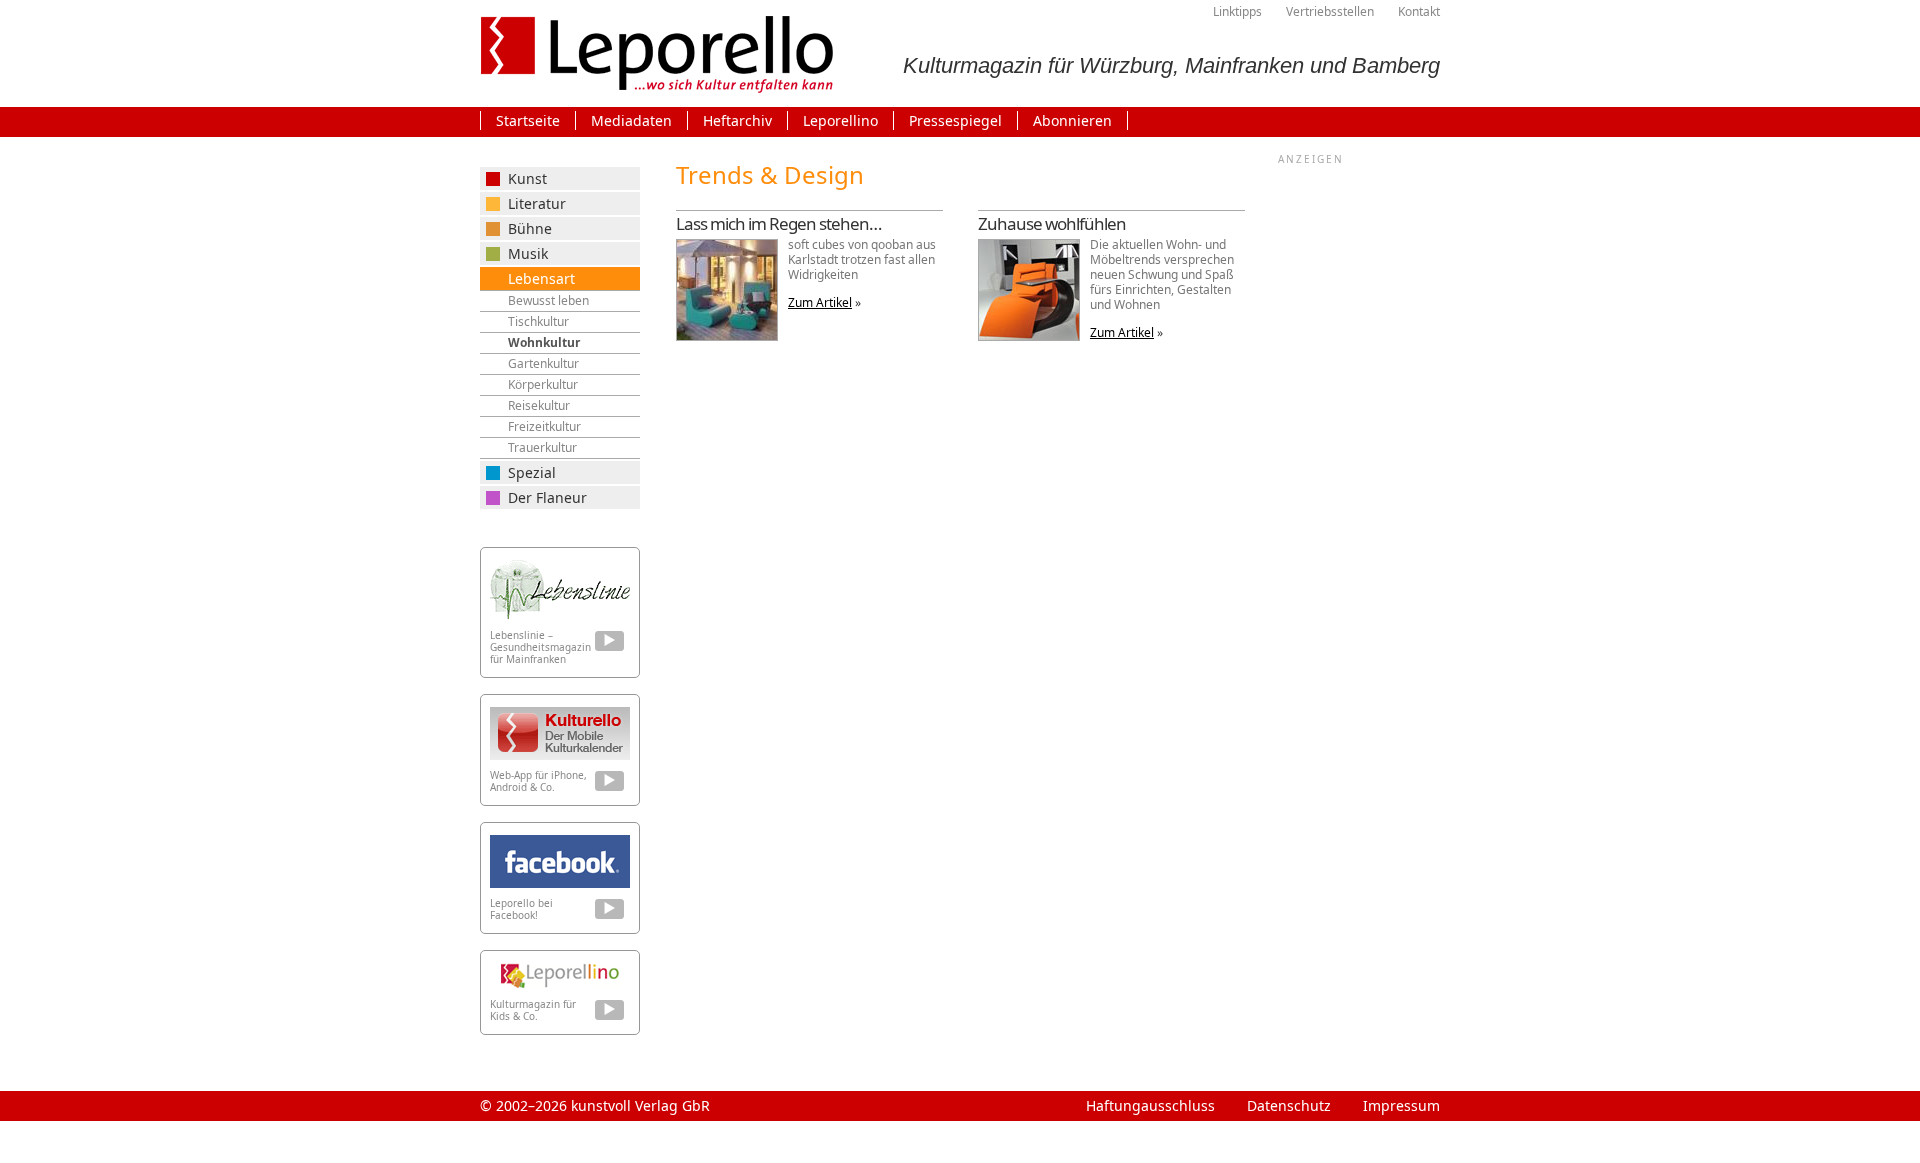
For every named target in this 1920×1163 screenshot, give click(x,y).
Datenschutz (1289, 1105)
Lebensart (541, 278)
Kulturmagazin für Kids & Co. (533, 1010)
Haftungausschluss (1150, 1105)
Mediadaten (631, 120)
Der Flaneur (547, 497)
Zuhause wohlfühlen (1052, 223)
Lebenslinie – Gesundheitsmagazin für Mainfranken (540, 647)
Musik (528, 253)
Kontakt (1419, 11)
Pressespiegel (955, 120)
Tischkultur (538, 321)
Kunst (527, 178)
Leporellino (840, 120)
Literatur (537, 203)
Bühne (530, 228)
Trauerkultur (542, 447)
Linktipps (1237, 11)
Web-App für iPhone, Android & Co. (538, 781)
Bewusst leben (548, 300)
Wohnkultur (544, 342)
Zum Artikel (820, 302)
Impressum (1401, 1105)
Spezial (532, 472)
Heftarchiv (737, 120)
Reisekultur (539, 405)
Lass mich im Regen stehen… (778, 223)
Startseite (528, 120)
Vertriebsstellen (1330, 11)
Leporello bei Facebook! (521, 909)
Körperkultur (543, 384)
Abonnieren (1072, 120)
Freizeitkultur (544, 426)
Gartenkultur (543, 363)
